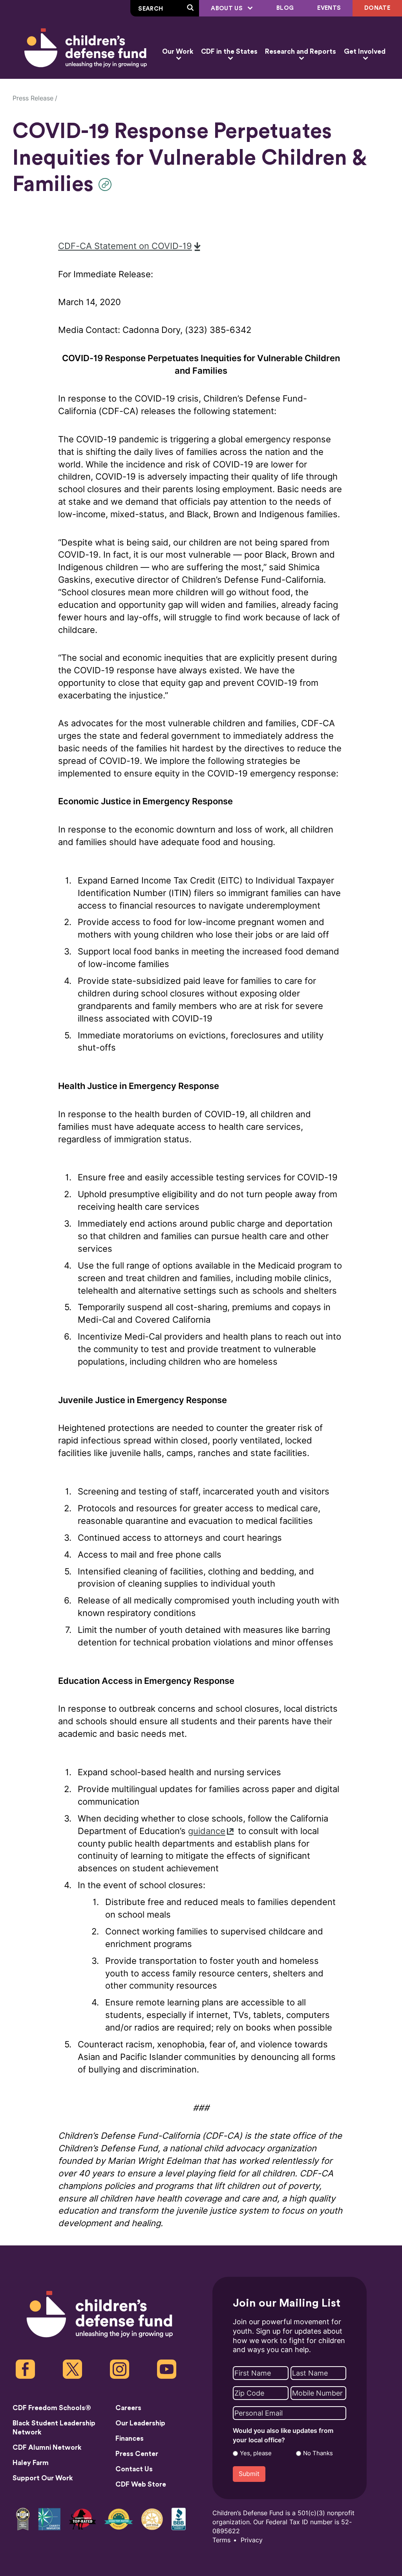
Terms (221, 2540)
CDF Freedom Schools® (52, 2408)
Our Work (178, 52)
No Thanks (318, 2453)
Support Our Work (43, 2478)
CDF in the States (229, 52)
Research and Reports (301, 52)
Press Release (33, 98)
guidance (207, 1831)
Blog (285, 8)
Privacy (252, 2540)
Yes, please (256, 2453)
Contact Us (134, 2469)
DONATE (377, 8)
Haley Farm (31, 2463)
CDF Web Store (141, 2484)
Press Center (137, 2454)
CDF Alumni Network (47, 2448)
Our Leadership (140, 2423)
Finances (130, 2439)
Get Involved (365, 52)
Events (329, 8)
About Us (227, 8)
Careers (128, 2408)
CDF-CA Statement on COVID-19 (125, 246)
